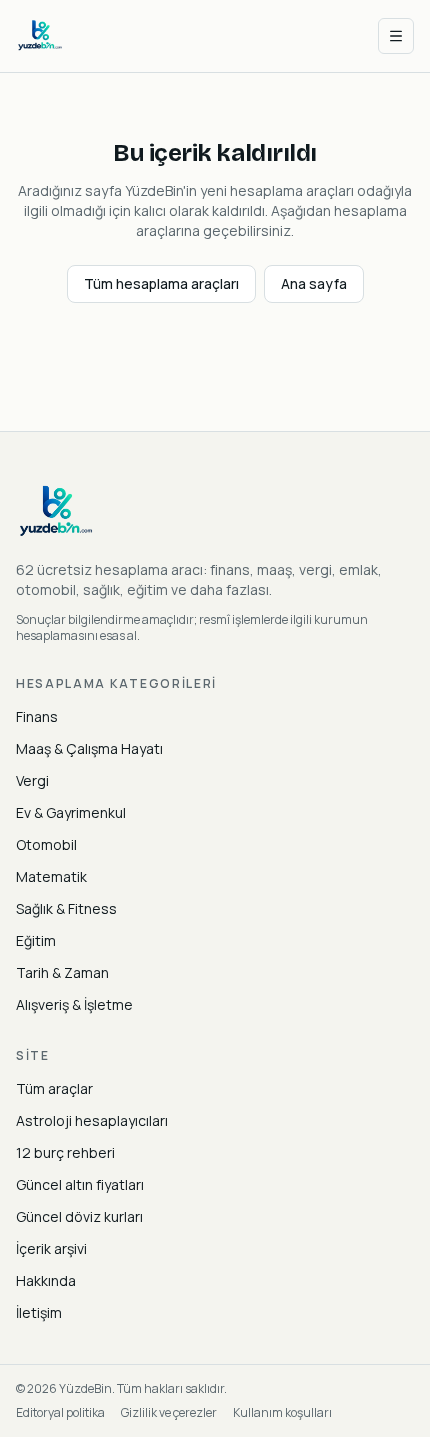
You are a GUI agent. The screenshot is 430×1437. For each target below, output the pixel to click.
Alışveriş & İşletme (74, 1004)
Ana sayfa (314, 283)
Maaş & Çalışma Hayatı (89, 748)
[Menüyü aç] (396, 36)
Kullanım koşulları (282, 1413)
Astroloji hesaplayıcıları (92, 1120)
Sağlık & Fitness (66, 908)
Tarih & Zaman (62, 972)
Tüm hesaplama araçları (161, 283)
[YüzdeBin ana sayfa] (40, 36)
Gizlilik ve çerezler (169, 1413)
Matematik (51, 876)
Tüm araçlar (54, 1088)
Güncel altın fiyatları (80, 1184)
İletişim (39, 1312)
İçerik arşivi (51, 1248)
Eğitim (36, 940)
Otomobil (46, 844)
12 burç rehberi (65, 1152)
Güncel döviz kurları (79, 1216)
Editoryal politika (60, 1413)
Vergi (32, 780)
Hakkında (46, 1280)
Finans (37, 716)
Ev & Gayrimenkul (71, 812)
